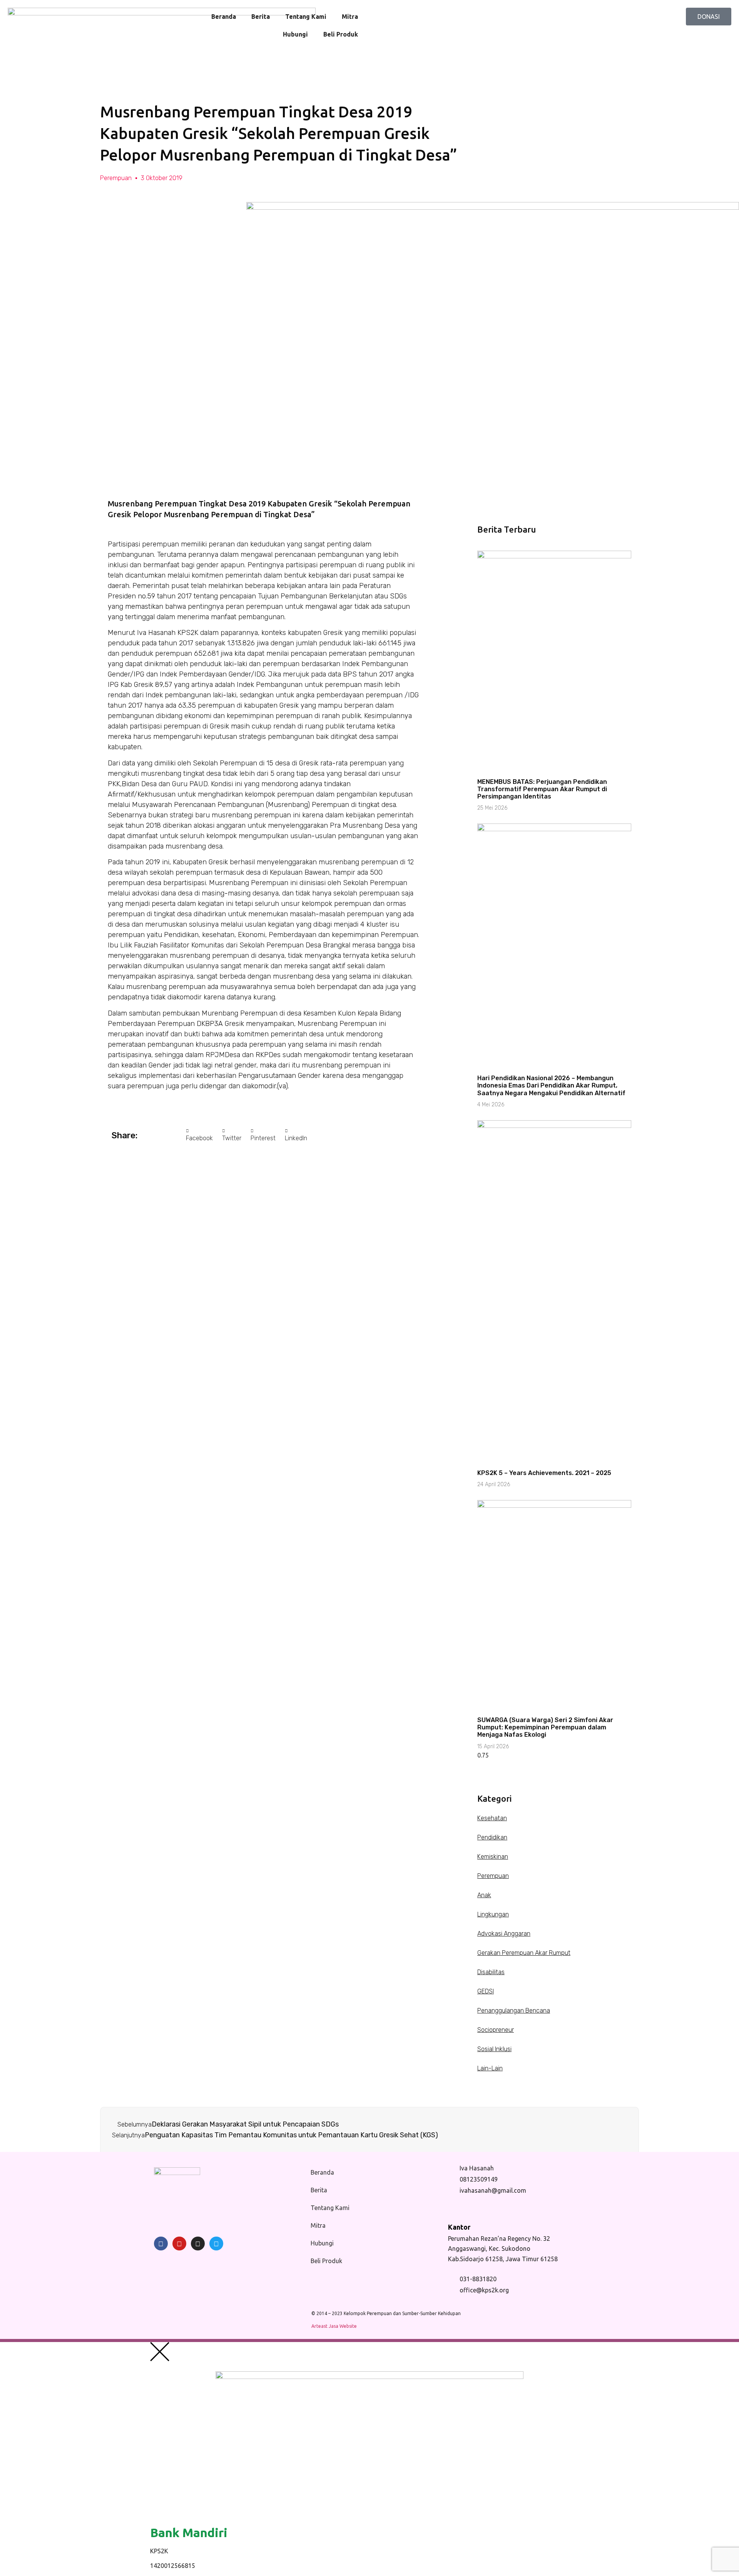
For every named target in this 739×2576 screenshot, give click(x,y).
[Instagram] (198, 2244)
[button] (199, 1135)
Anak (484, 1895)
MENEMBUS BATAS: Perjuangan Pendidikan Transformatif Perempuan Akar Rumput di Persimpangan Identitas (542, 789)
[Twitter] (216, 2244)
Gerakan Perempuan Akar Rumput (524, 1953)
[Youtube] (179, 2244)
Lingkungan (493, 1914)
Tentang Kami (306, 17)
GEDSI (486, 1991)
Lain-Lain (490, 2068)
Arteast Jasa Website (334, 2326)
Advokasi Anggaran (504, 1934)
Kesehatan (492, 1818)
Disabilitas (491, 1972)
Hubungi (295, 34)
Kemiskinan (493, 1857)
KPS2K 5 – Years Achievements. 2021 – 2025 (544, 1473)
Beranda (224, 17)
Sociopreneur (496, 2030)
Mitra (350, 17)
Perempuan (116, 178)
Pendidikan (492, 1837)
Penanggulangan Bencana (514, 2011)
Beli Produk (341, 34)
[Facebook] (161, 2244)
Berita (261, 17)
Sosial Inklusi (494, 2049)
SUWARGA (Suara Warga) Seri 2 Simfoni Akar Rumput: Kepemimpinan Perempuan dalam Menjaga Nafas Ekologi (545, 1727)
